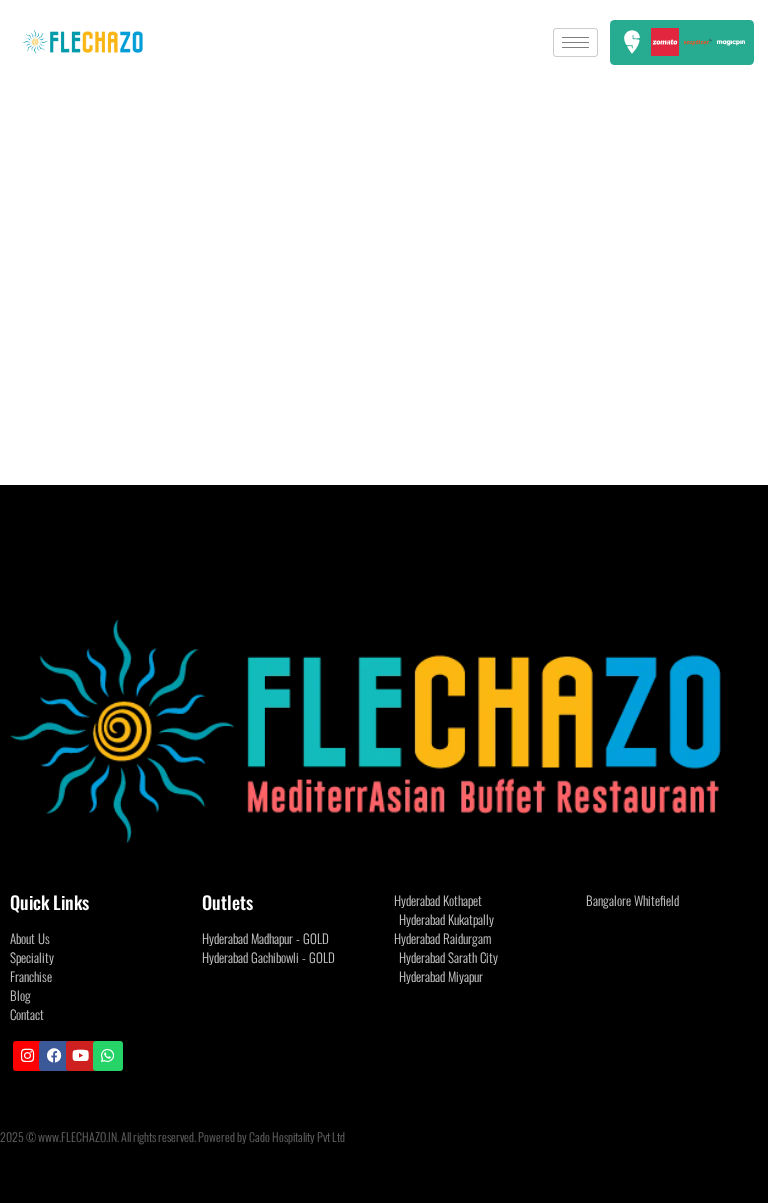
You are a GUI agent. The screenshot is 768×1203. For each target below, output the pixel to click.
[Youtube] (81, 1056)
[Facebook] (54, 1056)
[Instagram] (28, 1056)
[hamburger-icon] (575, 42)
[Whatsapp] (108, 1056)
